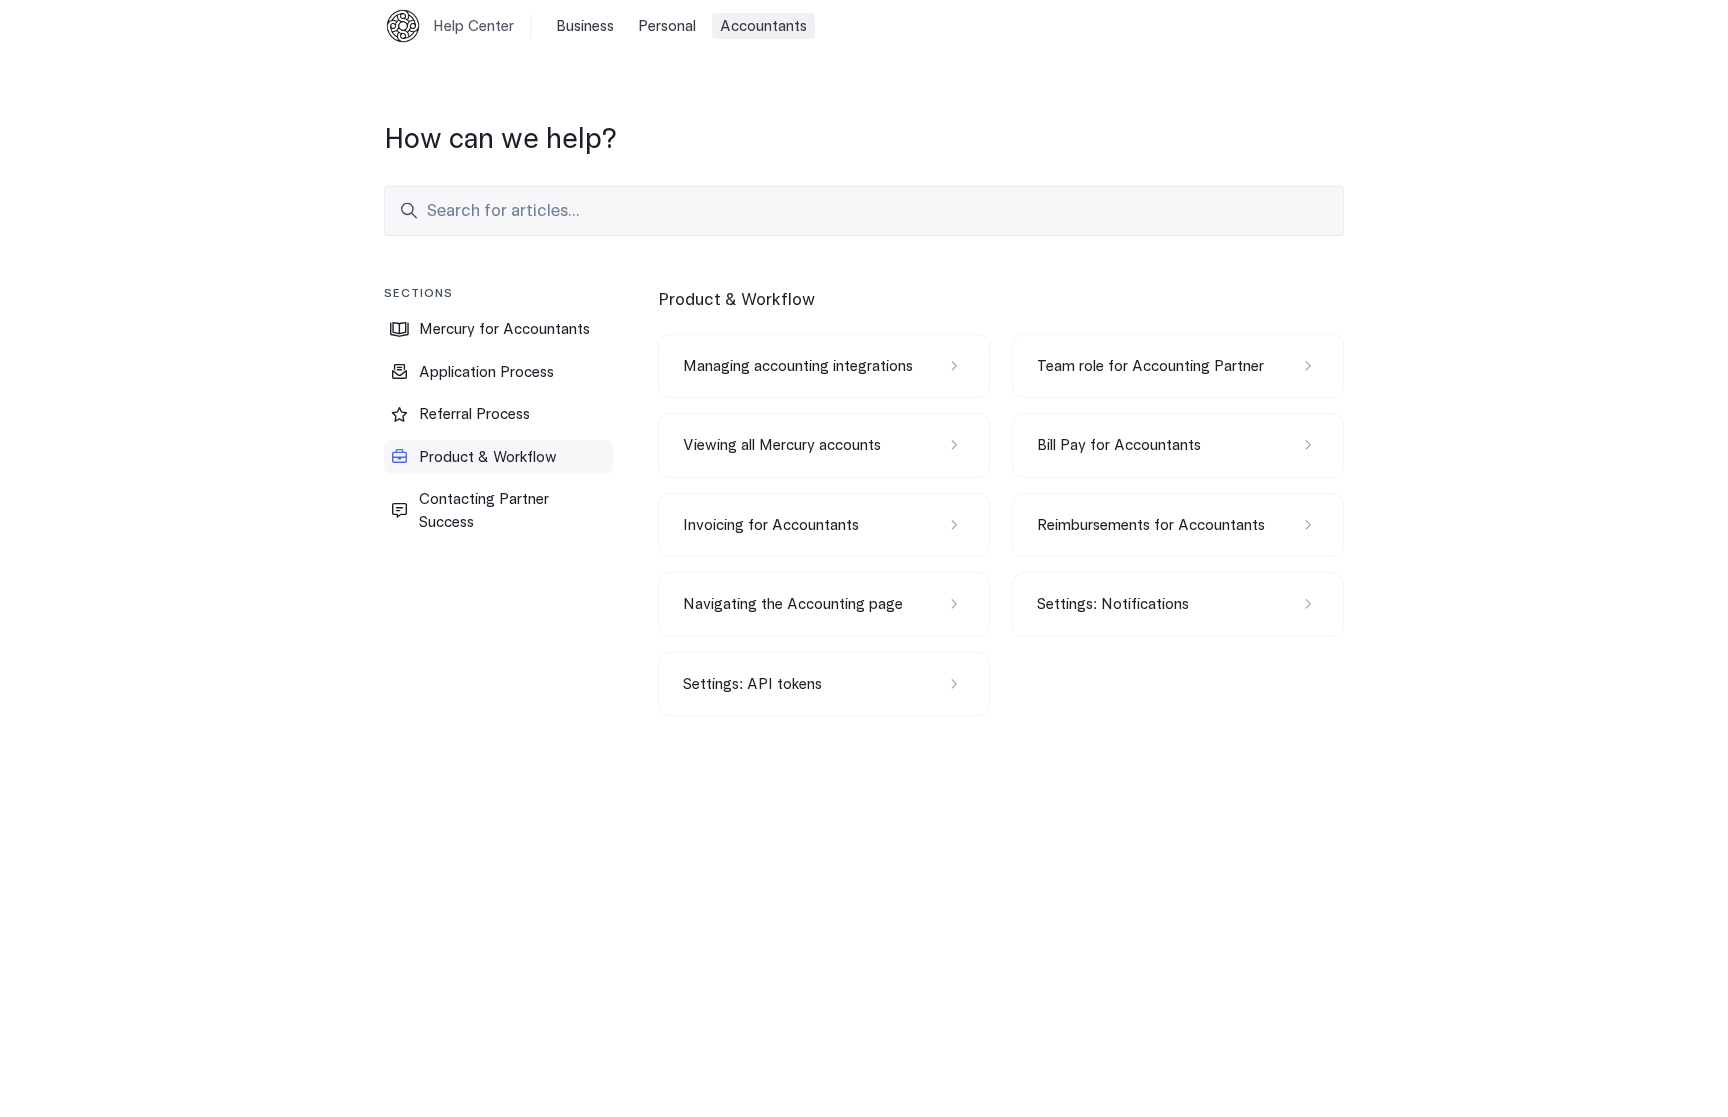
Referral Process (474, 414)
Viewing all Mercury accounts (782, 445)
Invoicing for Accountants (771, 525)
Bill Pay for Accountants (1119, 445)
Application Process (486, 372)
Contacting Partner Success (484, 510)
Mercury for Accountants (504, 329)
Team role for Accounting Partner (1150, 366)
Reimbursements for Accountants (1151, 525)
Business (585, 26)
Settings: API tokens (752, 684)
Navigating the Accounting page (793, 604)
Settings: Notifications (1113, 604)
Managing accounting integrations (798, 366)
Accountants (763, 26)
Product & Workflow (488, 457)
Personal (667, 26)
